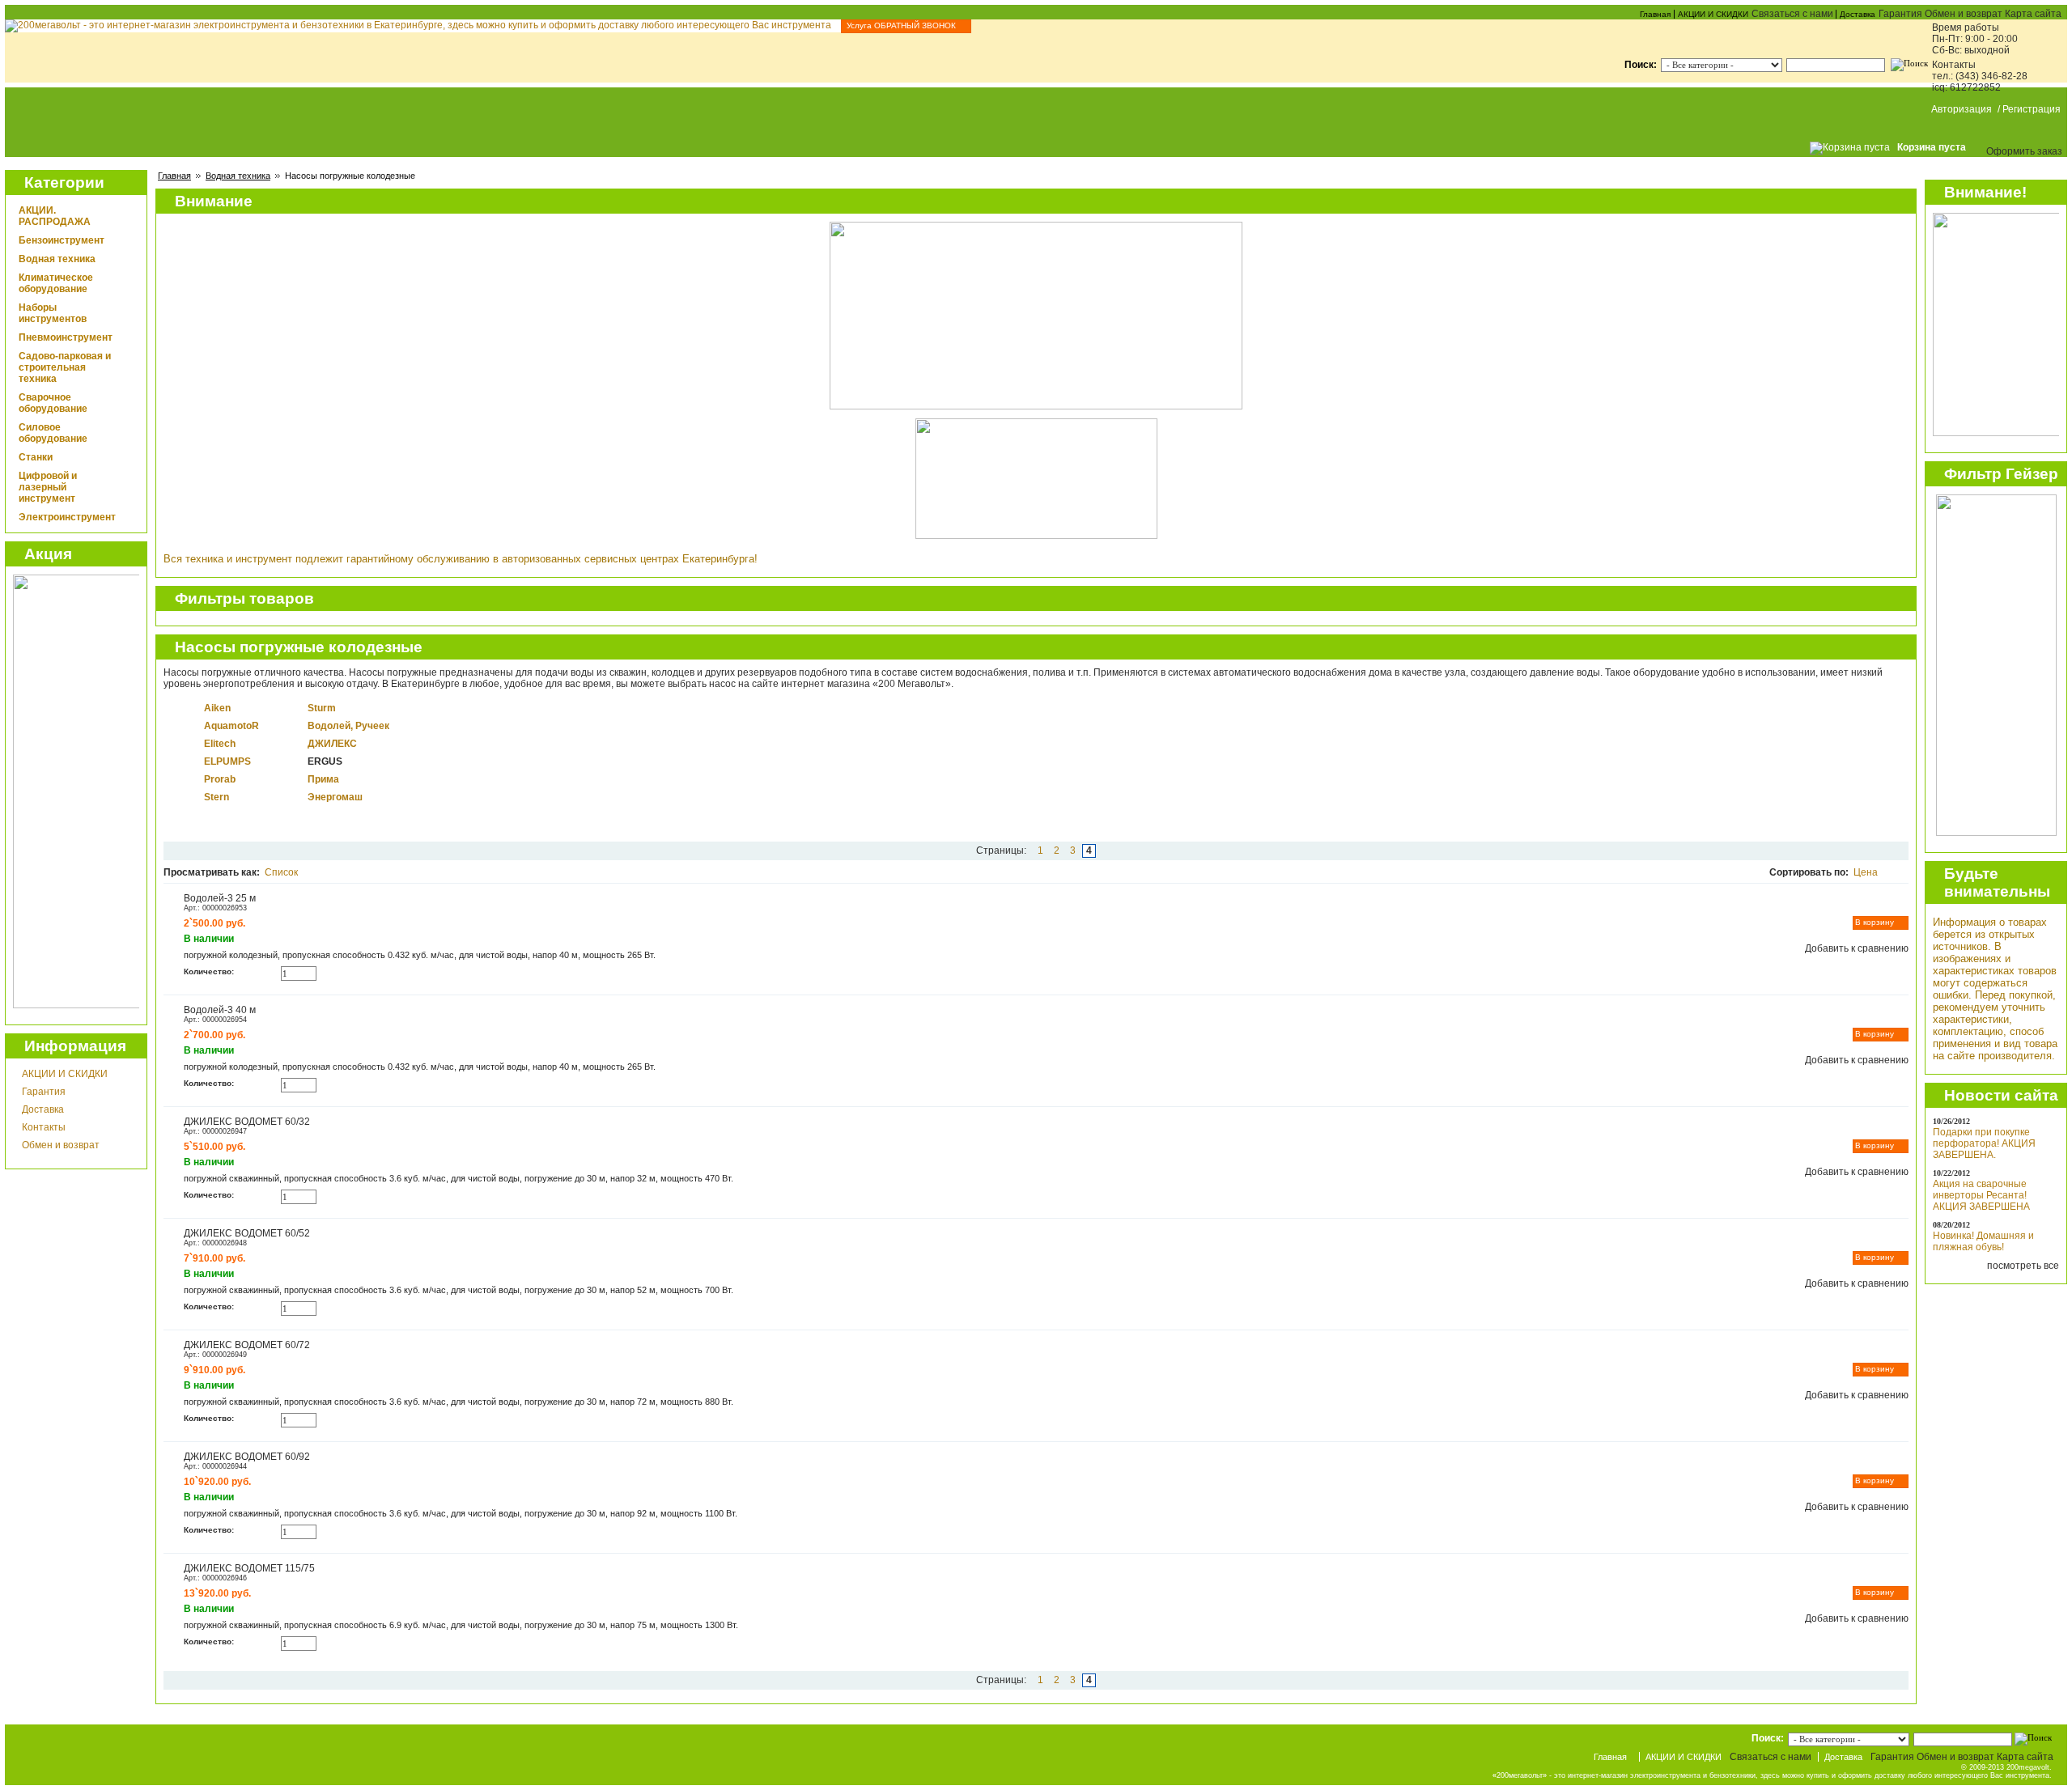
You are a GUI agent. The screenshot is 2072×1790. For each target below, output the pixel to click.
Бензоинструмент (62, 240)
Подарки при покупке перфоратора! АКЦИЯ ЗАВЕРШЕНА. (1984, 1143)
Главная (1655, 14)
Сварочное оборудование (53, 403)
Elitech (220, 744)
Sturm (322, 708)
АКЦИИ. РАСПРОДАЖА (55, 216)
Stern (217, 797)
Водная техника (238, 176)
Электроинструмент (67, 517)
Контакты (44, 1127)
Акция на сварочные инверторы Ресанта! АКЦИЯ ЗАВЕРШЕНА (1981, 1195)
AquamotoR (231, 726)
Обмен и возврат (61, 1145)
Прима (323, 779)
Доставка (1858, 14)
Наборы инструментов (53, 313)
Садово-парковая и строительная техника (65, 367)
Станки (36, 457)
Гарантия (44, 1092)
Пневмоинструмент (66, 337)
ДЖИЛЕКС (332, 744)
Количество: (209, 971)
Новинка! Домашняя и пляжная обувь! (1983, 1241)
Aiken (217, 708)
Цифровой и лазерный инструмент (48, 487)
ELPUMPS (227, 761)
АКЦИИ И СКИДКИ (1713, 14)
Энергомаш (335, 797)
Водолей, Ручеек (348, 726)
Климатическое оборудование (56, 283)
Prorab (220, 779)
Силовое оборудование (53, 433)
